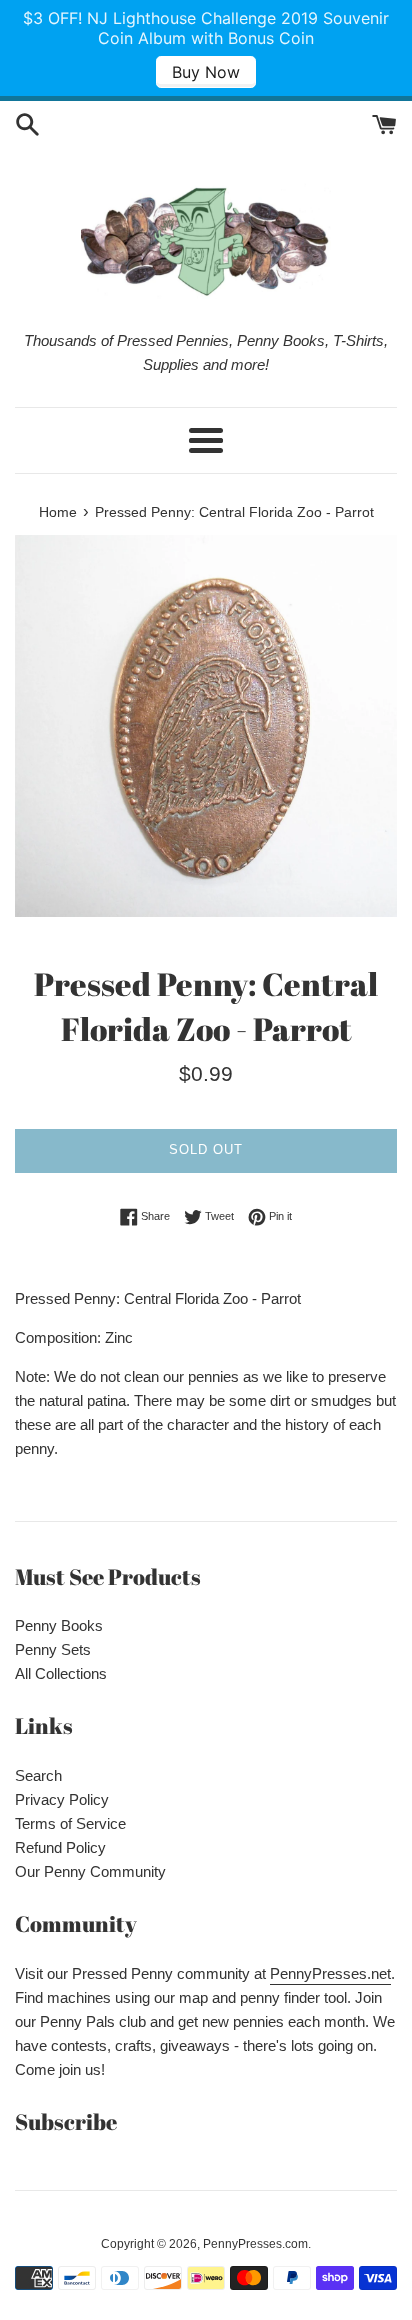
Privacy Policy (62, 1799)
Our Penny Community (90, 1871)
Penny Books (59, 1625)
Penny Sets (53, 1649)
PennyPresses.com (255, 2244)
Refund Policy (60, 1847)
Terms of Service (70, 1823)
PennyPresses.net (330, 1973)
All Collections (61, 1673)
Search (38, 1775)
